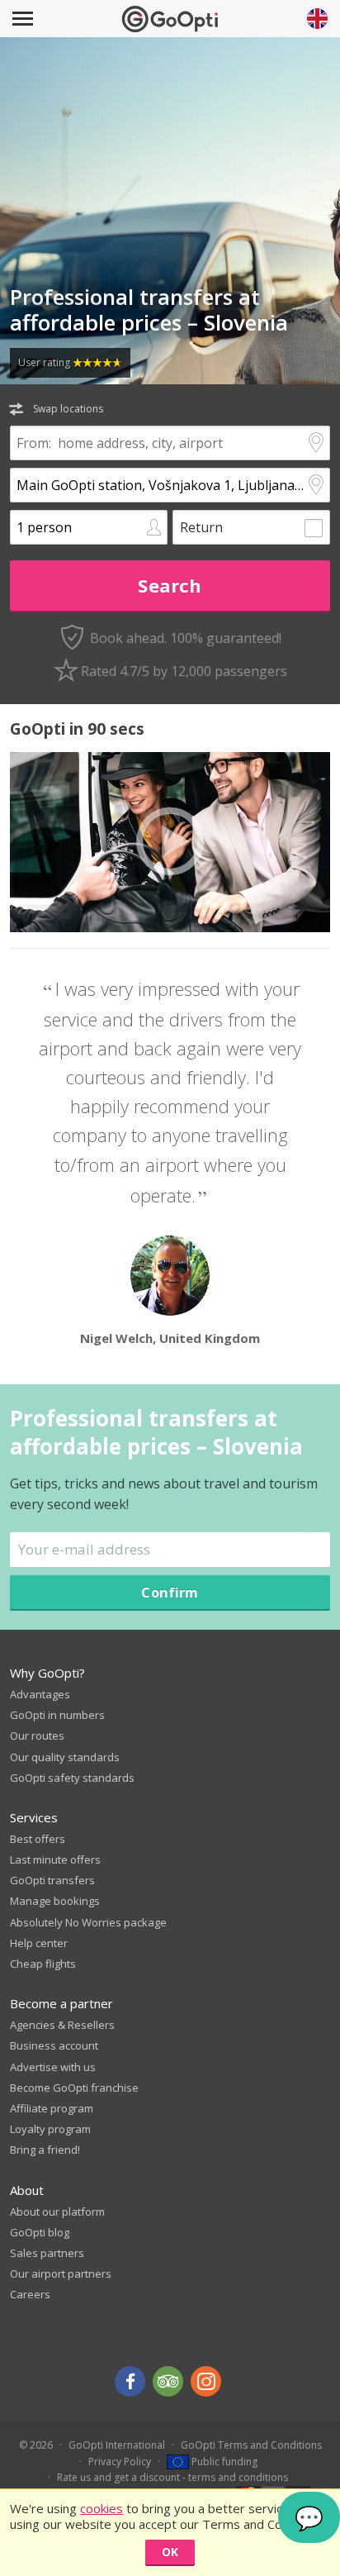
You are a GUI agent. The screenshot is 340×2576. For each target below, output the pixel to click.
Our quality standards (65, 1757)
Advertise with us (53, 2067)
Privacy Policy (120, 2462)
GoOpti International (117, 2445)
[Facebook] (130, 2381)
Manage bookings (55, 1901)
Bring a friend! (45, 2150)
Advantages (40, 1694)
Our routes (37, 1736)
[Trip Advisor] (168, 2381)
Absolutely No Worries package (88, 1922)
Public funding (223, 2462)
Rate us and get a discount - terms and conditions (172, 2477)
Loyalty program (50, 2129)
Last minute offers (55, 1859)
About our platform (57, 2212)
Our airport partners (61, 2274)
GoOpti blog (40, 2232)
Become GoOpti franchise (74, 2088)
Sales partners (47, 2253)
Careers (30, 2294)
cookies (102, 2508)
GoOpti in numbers (57, 1715)
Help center (39, 1943)
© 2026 (36, 2445)
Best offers (38, 1839)
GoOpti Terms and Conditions (251, 2445)
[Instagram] (206, 2381)
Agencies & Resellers (62, 2025)
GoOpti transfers (52, 1880)
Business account (54, 2045)
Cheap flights (43, 1964)
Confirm (170, 1592)
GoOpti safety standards (72, 1778)
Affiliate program (52, 2108)
